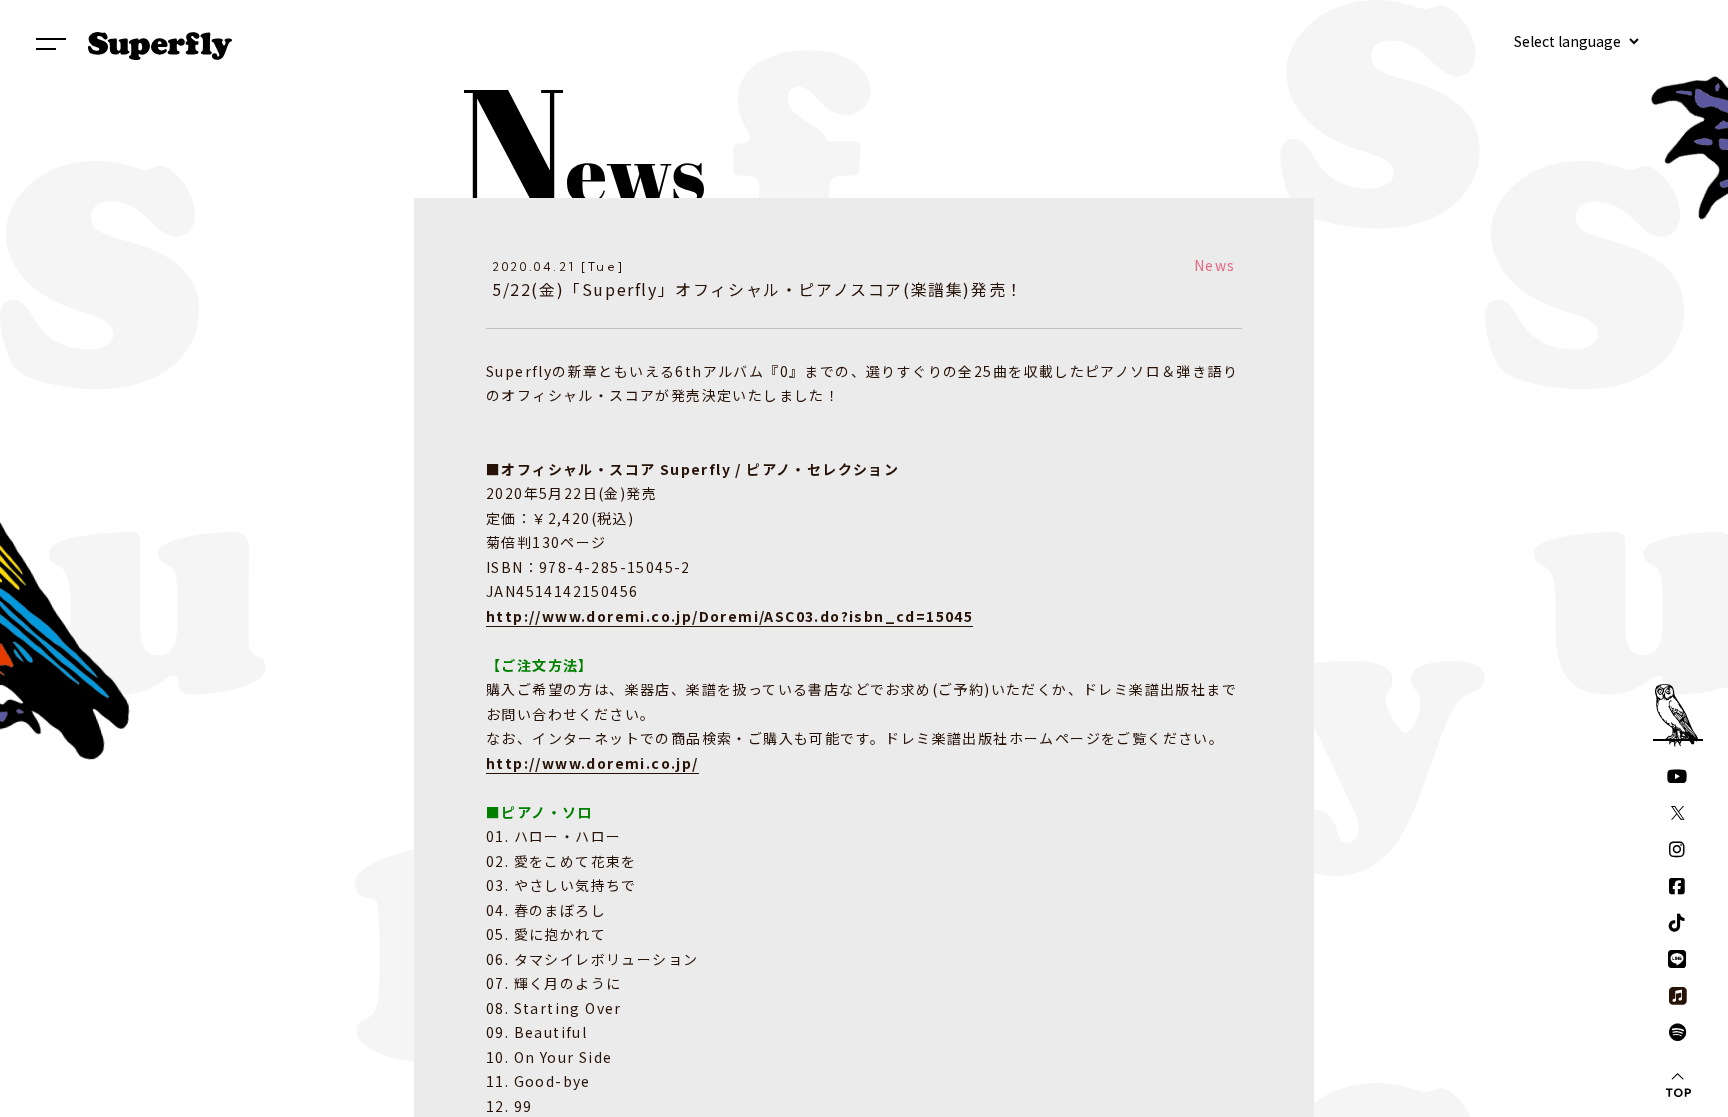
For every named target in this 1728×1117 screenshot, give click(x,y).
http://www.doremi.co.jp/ (592, 763)
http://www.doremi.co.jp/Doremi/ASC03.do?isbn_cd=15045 (729, 616)
